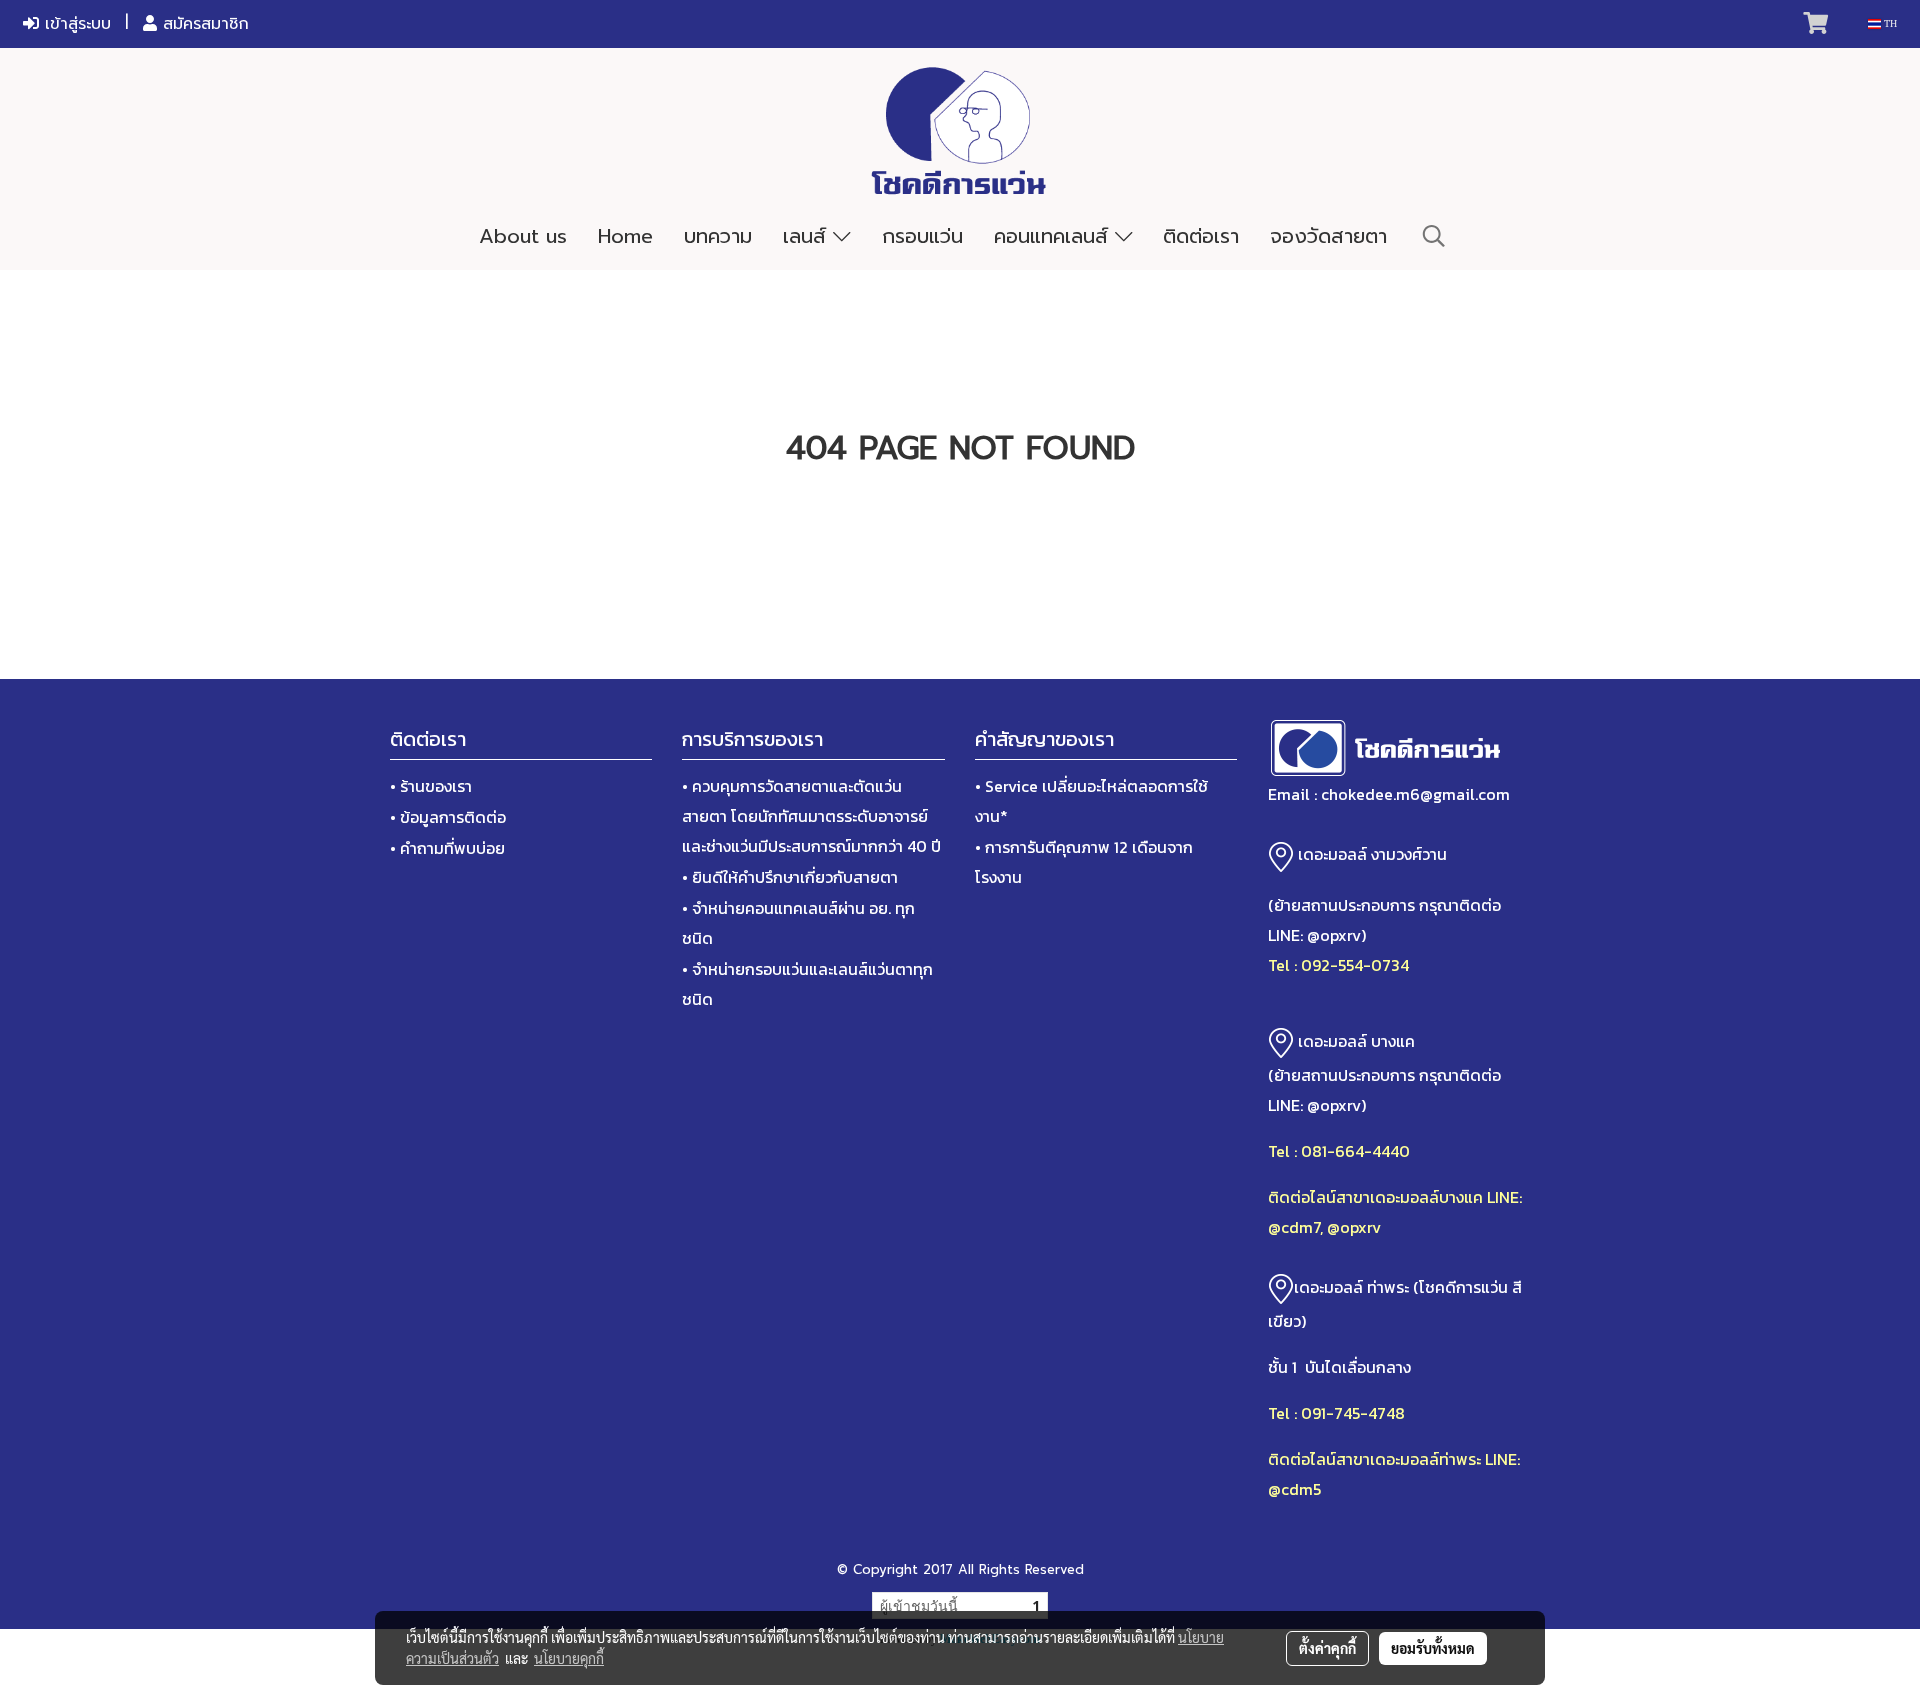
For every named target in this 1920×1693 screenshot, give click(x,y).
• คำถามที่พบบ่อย (447, 848)
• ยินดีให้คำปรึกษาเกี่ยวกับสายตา (790, 877)
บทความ (718, 236)
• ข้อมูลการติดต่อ (448, 817)
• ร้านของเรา (431, 786)
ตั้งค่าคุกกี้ (1327, 1648)
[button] (1434, 236)
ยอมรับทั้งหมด (1433, 1648)
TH (1889, 23)
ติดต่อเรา (1201, 236)
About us (523, 236)
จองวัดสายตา (1328, 236)
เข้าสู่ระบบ (75, 24)
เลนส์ (808, 236)
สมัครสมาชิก (203, 24)
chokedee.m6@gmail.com (1415, 794)
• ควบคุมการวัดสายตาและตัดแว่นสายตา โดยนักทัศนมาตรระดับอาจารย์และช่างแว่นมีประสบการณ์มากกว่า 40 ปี (811, 816)
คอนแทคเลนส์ (1054, 236)
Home (625, 236)
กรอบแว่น (922, 236)
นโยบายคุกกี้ (569, 1658)
